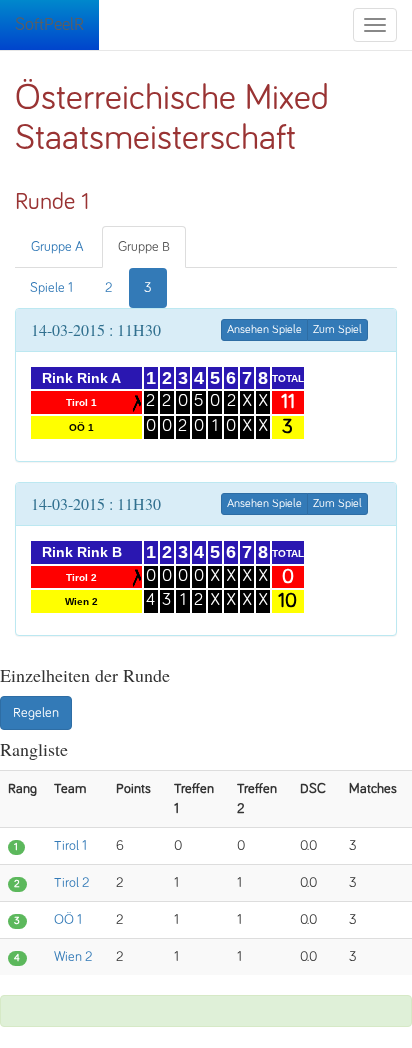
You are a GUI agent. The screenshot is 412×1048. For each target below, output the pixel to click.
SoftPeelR (49, 25)
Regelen (36, 713)
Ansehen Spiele (264, 330)
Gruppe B (144, 247)
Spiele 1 (51, 288)
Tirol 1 (70, 846)
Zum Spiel (337, 330)
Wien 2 (73, 957)
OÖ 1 (68, 920)
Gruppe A (57, 247)
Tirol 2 (71, 883)
